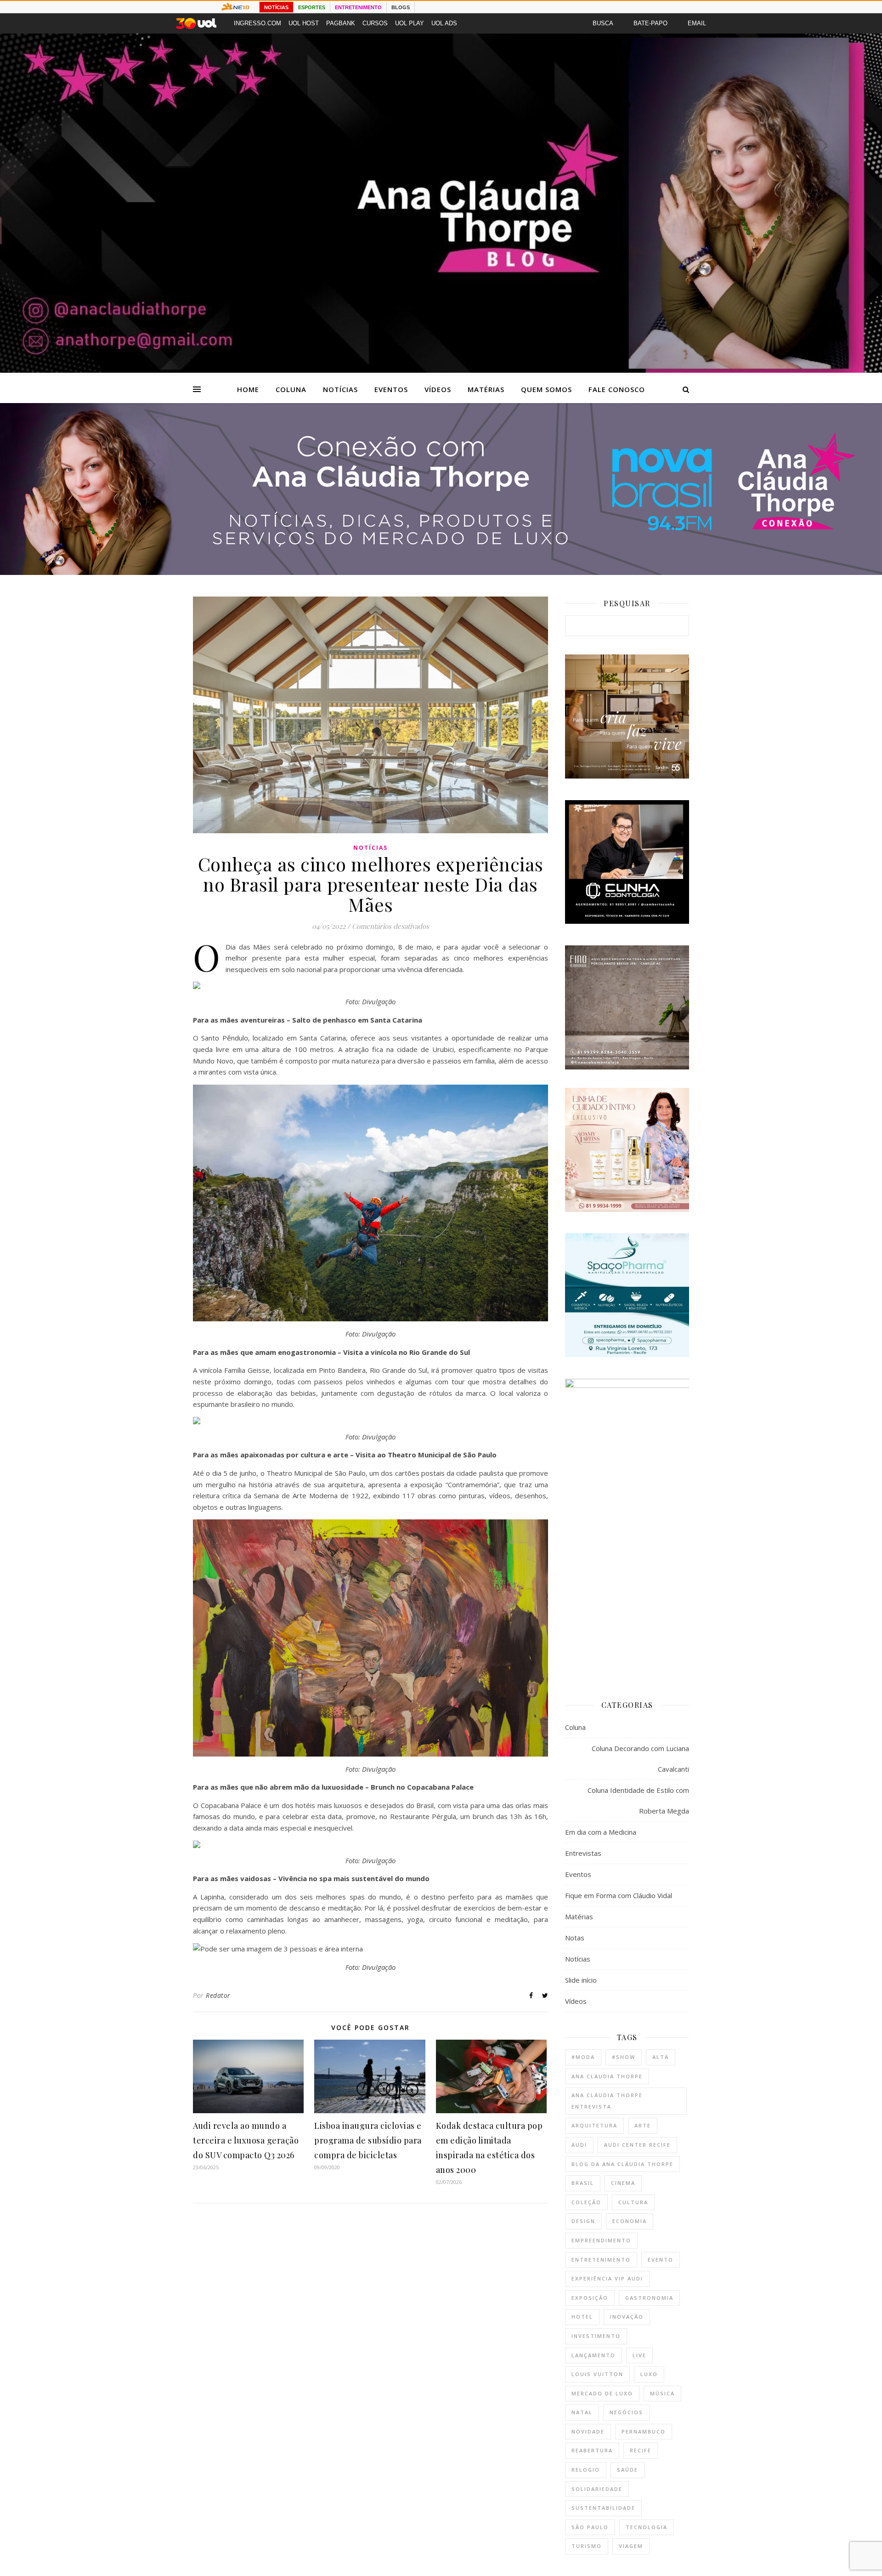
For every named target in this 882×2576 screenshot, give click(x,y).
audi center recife (637, 2145)
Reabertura (592, 2450)
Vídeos (438, 389)
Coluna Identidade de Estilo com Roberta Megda (638, 1800)
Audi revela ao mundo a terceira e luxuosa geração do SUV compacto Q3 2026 (246, 2140)
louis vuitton (597, 2374)
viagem (631, 2546)
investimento (596, 2336)
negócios (626, 2412)
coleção (586, 2202)
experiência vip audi (607, 2278)
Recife (641, 2450)
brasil (583, 2183)
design (583, 2221)
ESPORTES (312, 7)
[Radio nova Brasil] (441, 572)
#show (624, 2057)
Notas (575, 1938)
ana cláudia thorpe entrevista (607, 2101)
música (662, 2393)
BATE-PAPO (650, 23)
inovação (627, 2317)
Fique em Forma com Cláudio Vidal (619, 1895)
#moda (583, 2057)
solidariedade (597, 2489)
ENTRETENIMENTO (358, 7)
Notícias (340, 389)
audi (579, 2145)
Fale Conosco (617, 389)
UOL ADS (444, 23)
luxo (649, 2374)
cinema (623, 2183)
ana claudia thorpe (607, 2076)
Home (248, 389)
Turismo (587, 2546)
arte (643, 2125)
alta (661, 2057)
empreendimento (601, 2240)
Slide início (581, 1980)
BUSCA (603, 23)
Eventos (391, 389)
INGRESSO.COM (257, 23)
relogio (586, 2470)
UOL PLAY (410, 23)
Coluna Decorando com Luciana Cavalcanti (640, 1759)
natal (582, 2412)
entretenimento (601, 2260)
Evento (661, 2260)
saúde (628, 2470)
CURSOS (375, 23)
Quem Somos (546, 389)
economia (630, 2221)
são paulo (590, 2527)
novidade (588, 2431)
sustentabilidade (603, 2508)
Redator (218, 1995)
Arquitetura (594, 2125)
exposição (590, 2298)
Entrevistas (583, 1853)
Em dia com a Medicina (601, 1832)
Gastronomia (649, 2298)
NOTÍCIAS (276, 7)
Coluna (291, 389)
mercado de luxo (602, 2393)
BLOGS (401, 7)
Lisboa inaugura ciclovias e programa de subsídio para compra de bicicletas (368, 2140)
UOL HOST (304, 23)
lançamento (594, 2355)
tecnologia (647, 2527)
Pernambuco (644, 2431)
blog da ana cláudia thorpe (622, 2164)
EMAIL (697, 23)
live (639, 2355)
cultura (633, 2202)
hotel (582, 2317)
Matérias (486, 389)
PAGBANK (341, 23)
